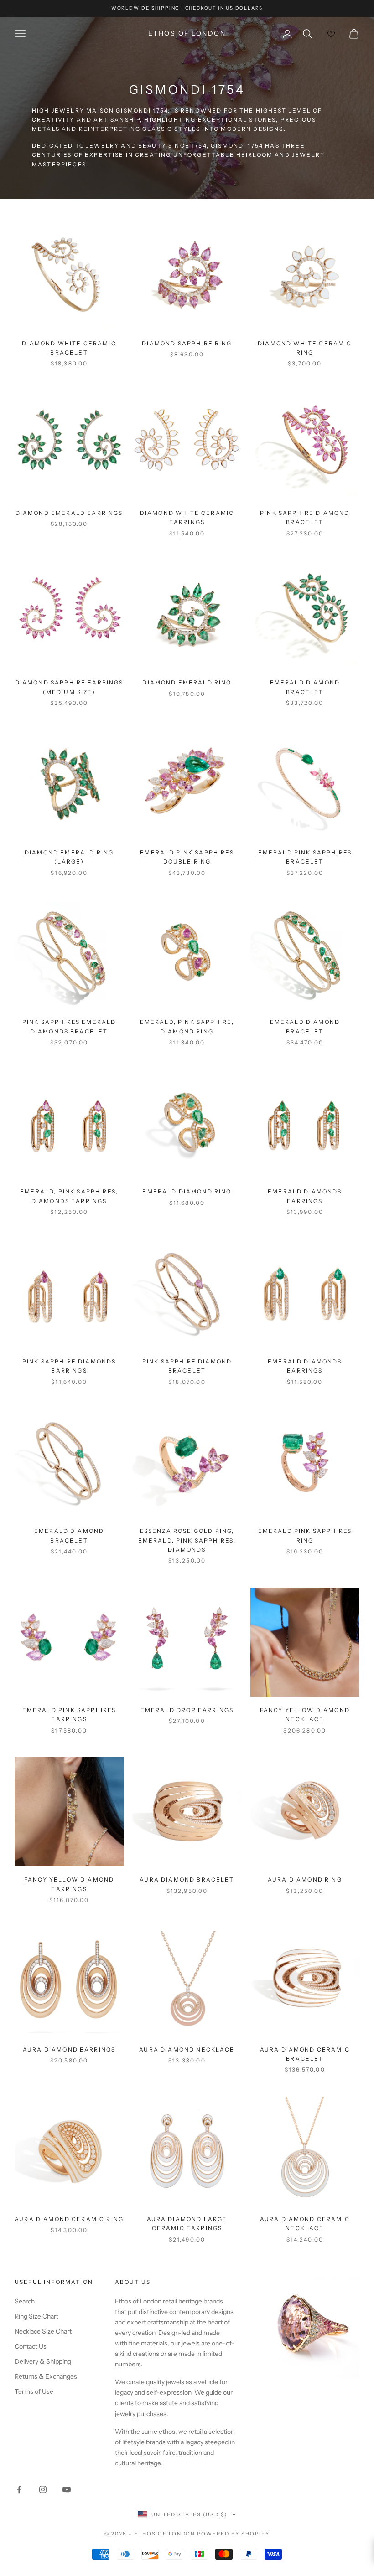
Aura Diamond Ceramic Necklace (305, 2224)
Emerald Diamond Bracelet (305, 687)
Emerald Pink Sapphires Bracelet (305, 857)
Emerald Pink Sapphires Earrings (69, 1715)
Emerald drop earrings (187, 1710)
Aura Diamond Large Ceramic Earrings (187, 2224)
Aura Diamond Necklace (187, 2049)
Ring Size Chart (36, 2316)
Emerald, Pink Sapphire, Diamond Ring (187, 1026)
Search (25, 2301)
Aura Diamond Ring (305, 1879)
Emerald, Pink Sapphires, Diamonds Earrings (69, 1196)
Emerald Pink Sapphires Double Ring (187, 857)
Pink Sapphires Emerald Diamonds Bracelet (69, 1026)
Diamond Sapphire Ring (187, 343)
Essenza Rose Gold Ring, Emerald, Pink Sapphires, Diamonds (187, 1540)
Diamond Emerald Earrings (69, 513)
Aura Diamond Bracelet (187, 1879)
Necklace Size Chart (43, 2331)
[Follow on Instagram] (43, 2489)
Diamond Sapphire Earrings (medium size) (69, 687)
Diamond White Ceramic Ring (305, 348)
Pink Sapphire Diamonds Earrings (69, 1366)
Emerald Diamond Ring (187, 1191)
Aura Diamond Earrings (69, 2049)
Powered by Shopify (233, 2534)
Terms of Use (34, 2391)
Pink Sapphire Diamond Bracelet (305, 517)
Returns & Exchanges (46, 2376)
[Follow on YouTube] (67, 2489)
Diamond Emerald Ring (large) (69, 857)
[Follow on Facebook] (19, 2489)
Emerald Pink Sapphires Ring (305, 1535)
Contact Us (31, 2346)
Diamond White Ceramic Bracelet (69, 348)
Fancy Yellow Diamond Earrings (69, 1884)
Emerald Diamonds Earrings (305, 1196)
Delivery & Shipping (43, 2361)
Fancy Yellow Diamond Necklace (305, 1715)
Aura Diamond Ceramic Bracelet (305, 2054)
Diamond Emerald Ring (187, 682)
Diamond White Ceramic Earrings (187, 517)
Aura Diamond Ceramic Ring (69, 2219)
